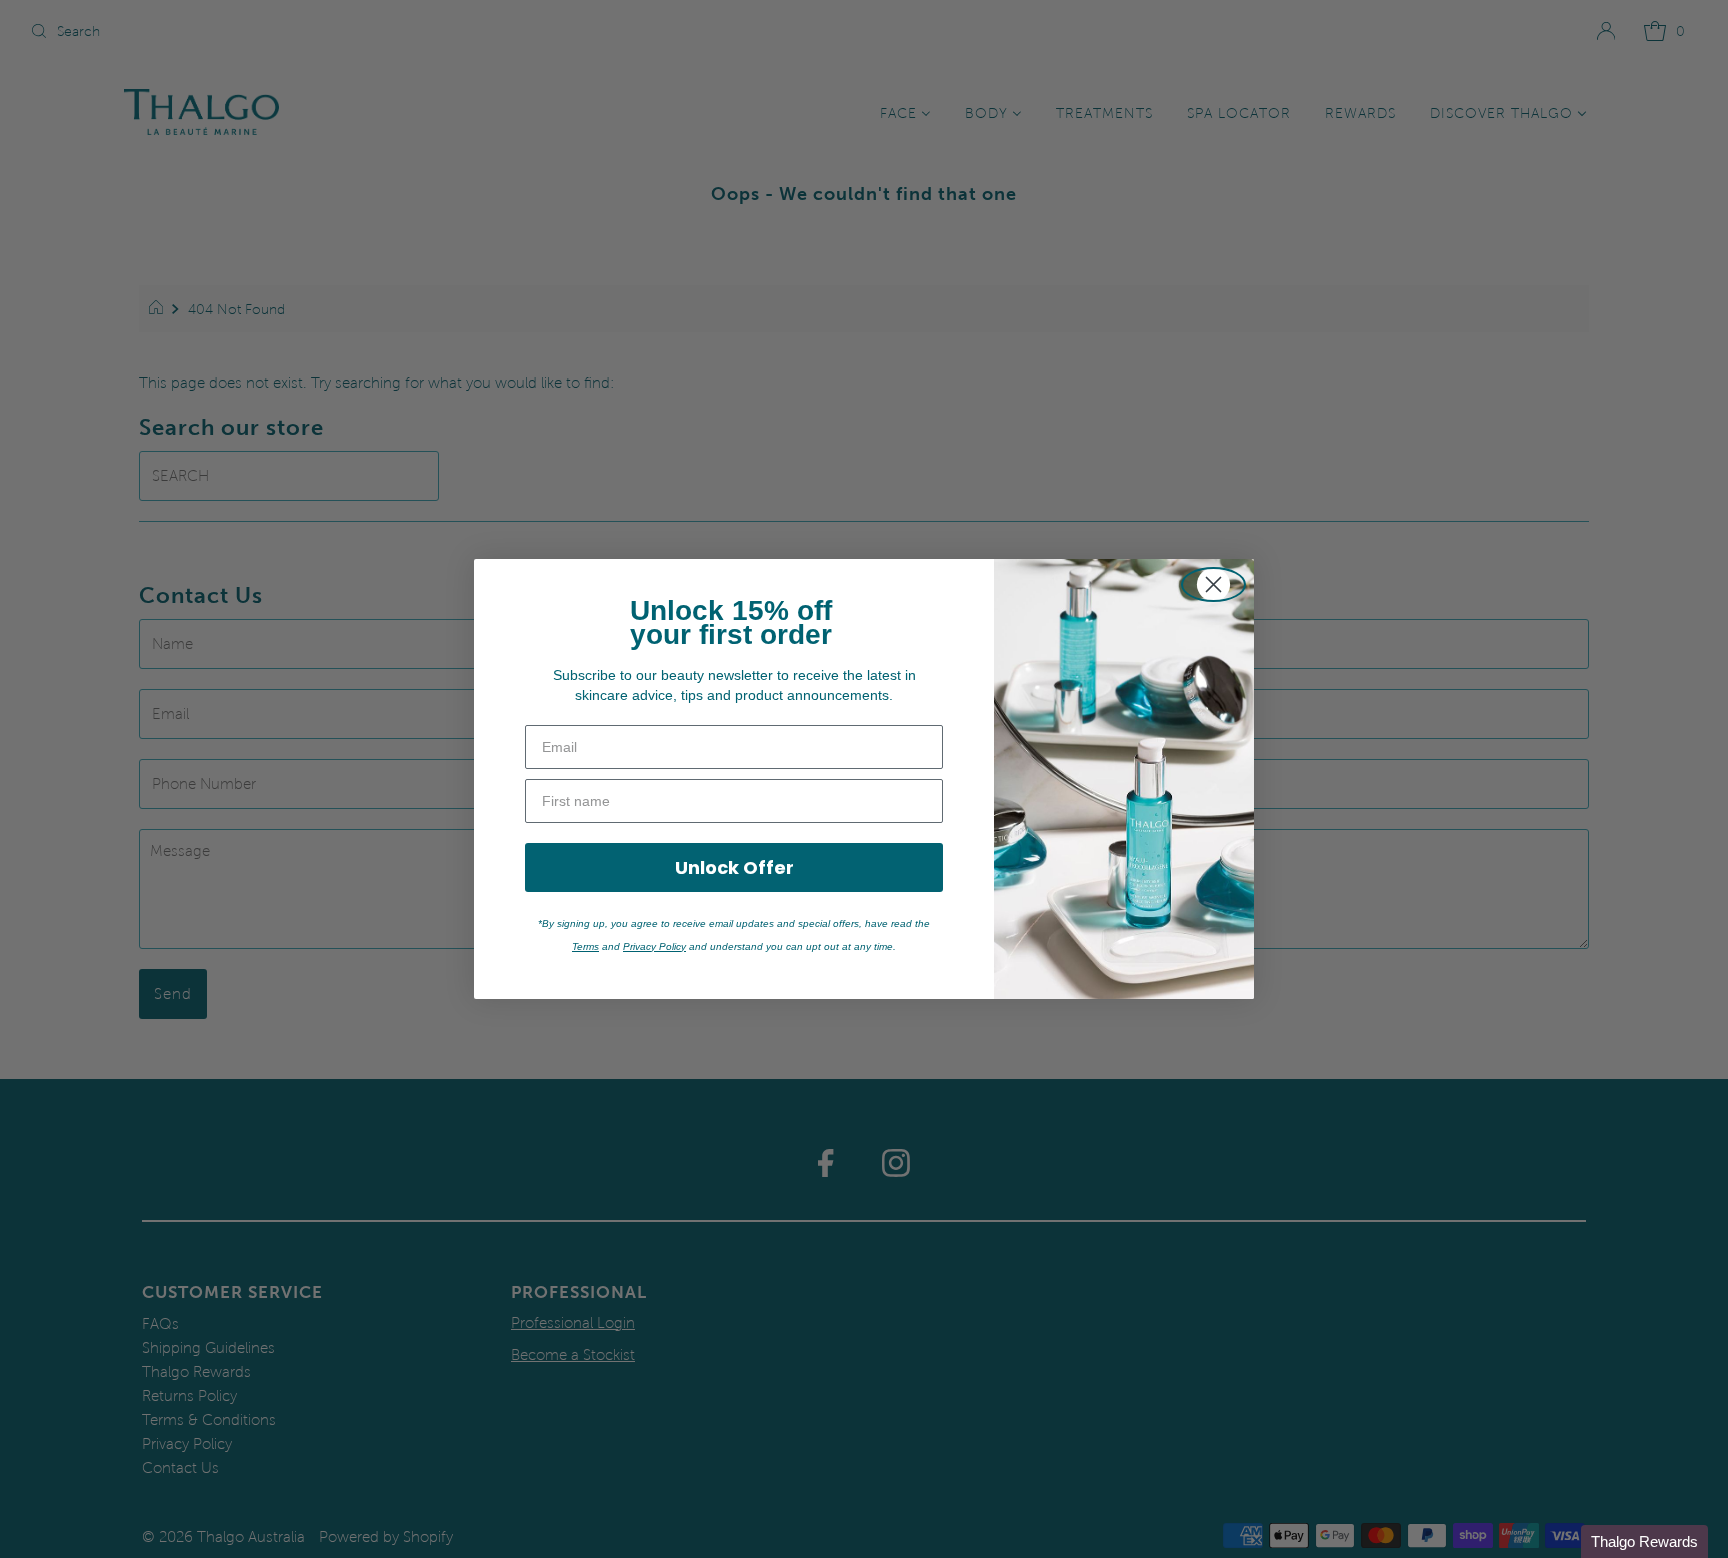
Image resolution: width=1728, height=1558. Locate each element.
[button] (1644, 1541)
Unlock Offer (734, 867)
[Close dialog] (1213, 584)
